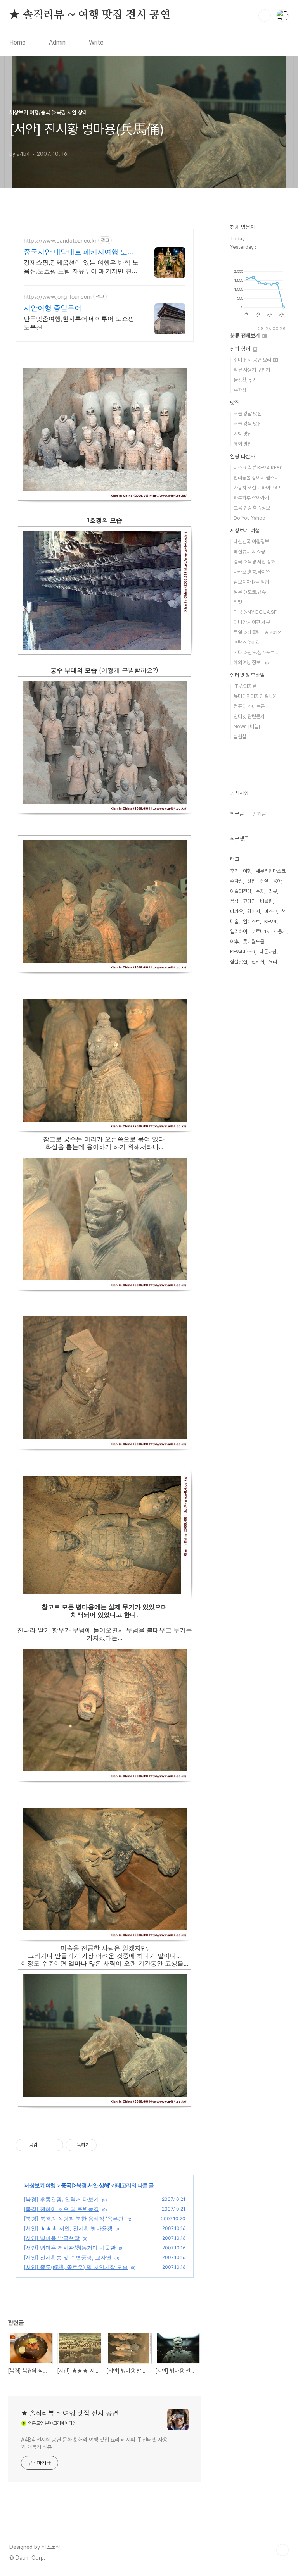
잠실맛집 (239, 962)
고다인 (249, 901)
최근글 (237, 814)
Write (96, 42)
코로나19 (260, 931)
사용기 (280, 931)
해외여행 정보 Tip (251, 663)
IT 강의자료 (245, 686)
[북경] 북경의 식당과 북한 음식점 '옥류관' (74, 2218)
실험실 (240, 737)
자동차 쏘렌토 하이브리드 (258, 488)
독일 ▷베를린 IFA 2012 (257, 632)
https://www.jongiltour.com (58, 297)
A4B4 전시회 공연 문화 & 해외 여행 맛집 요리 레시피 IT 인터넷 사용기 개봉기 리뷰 (94, 2443)
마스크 (271, 911)
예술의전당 (241, 891)
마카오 (236, 911)
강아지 (254, 911)
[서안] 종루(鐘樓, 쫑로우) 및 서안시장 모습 (76, 2267)
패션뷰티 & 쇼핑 (249, 552)
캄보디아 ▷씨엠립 (251, 582)
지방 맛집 (243, 434)
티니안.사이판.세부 (252, 622)
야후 (234, 942)
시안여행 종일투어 (53, 308)
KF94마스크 (243, 952)
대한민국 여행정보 (251, 542)
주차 (260, 891)
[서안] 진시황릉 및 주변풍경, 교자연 (68, 2257)
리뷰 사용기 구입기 (252, 370)
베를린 (266, 901)
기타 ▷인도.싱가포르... (256, 652)
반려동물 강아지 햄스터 (256, 478)
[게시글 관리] (55, 2145)
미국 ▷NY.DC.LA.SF (255, 612)
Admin (57, 42)
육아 (277, 881)
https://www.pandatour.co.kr (60, 240)
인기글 (259, 814)
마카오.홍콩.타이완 (252, 572)
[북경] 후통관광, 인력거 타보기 (61, 2199)
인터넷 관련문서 (249, 716)
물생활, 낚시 (245, 380)
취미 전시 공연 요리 (253, 360)
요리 (273, 962)
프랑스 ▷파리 (247, 642)
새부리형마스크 (271, 871)
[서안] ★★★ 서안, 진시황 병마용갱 (68, 2228)
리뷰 (273, 891)
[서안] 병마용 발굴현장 (52, 2238)
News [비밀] (247, 726)
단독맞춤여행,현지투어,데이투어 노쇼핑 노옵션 (79, 323)
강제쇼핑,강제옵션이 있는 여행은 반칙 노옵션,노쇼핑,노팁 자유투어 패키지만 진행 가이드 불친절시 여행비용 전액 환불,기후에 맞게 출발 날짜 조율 (81, 267)
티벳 (238, 602)
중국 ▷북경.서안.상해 (85, 2185)
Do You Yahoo (249, 518)
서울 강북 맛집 (248, 424)
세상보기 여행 (40, 2185)
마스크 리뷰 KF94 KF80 (258, 468)
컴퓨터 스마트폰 (249, 706)
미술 (234, 921)
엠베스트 (251, 921)
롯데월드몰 (254, 942)
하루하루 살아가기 (251, 498)
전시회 (258, 962)
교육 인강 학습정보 (252, 508)
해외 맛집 (243, 444)
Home (17, 42)
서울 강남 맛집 (248, 414)
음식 (234, 901)
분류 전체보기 (246, 336)
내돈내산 (268, 952)
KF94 (270, 921)
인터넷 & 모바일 (247, 675)
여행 (247, 871)
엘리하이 (239, 931)
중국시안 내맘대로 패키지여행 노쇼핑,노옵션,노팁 (79, 252)
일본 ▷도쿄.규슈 (250, 592)
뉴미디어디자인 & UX (255, 696)
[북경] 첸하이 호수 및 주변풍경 (61, 2209)
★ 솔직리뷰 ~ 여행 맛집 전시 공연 (90, 15)
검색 (265, 16)
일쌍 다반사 (243, 457)
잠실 (264, 881)
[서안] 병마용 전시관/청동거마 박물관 (70, 2248)
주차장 (240, 390)
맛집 (235, 403)
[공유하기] (45, 2145)
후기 (234, 871)
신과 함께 (241, 349)
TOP (282, 2550)
